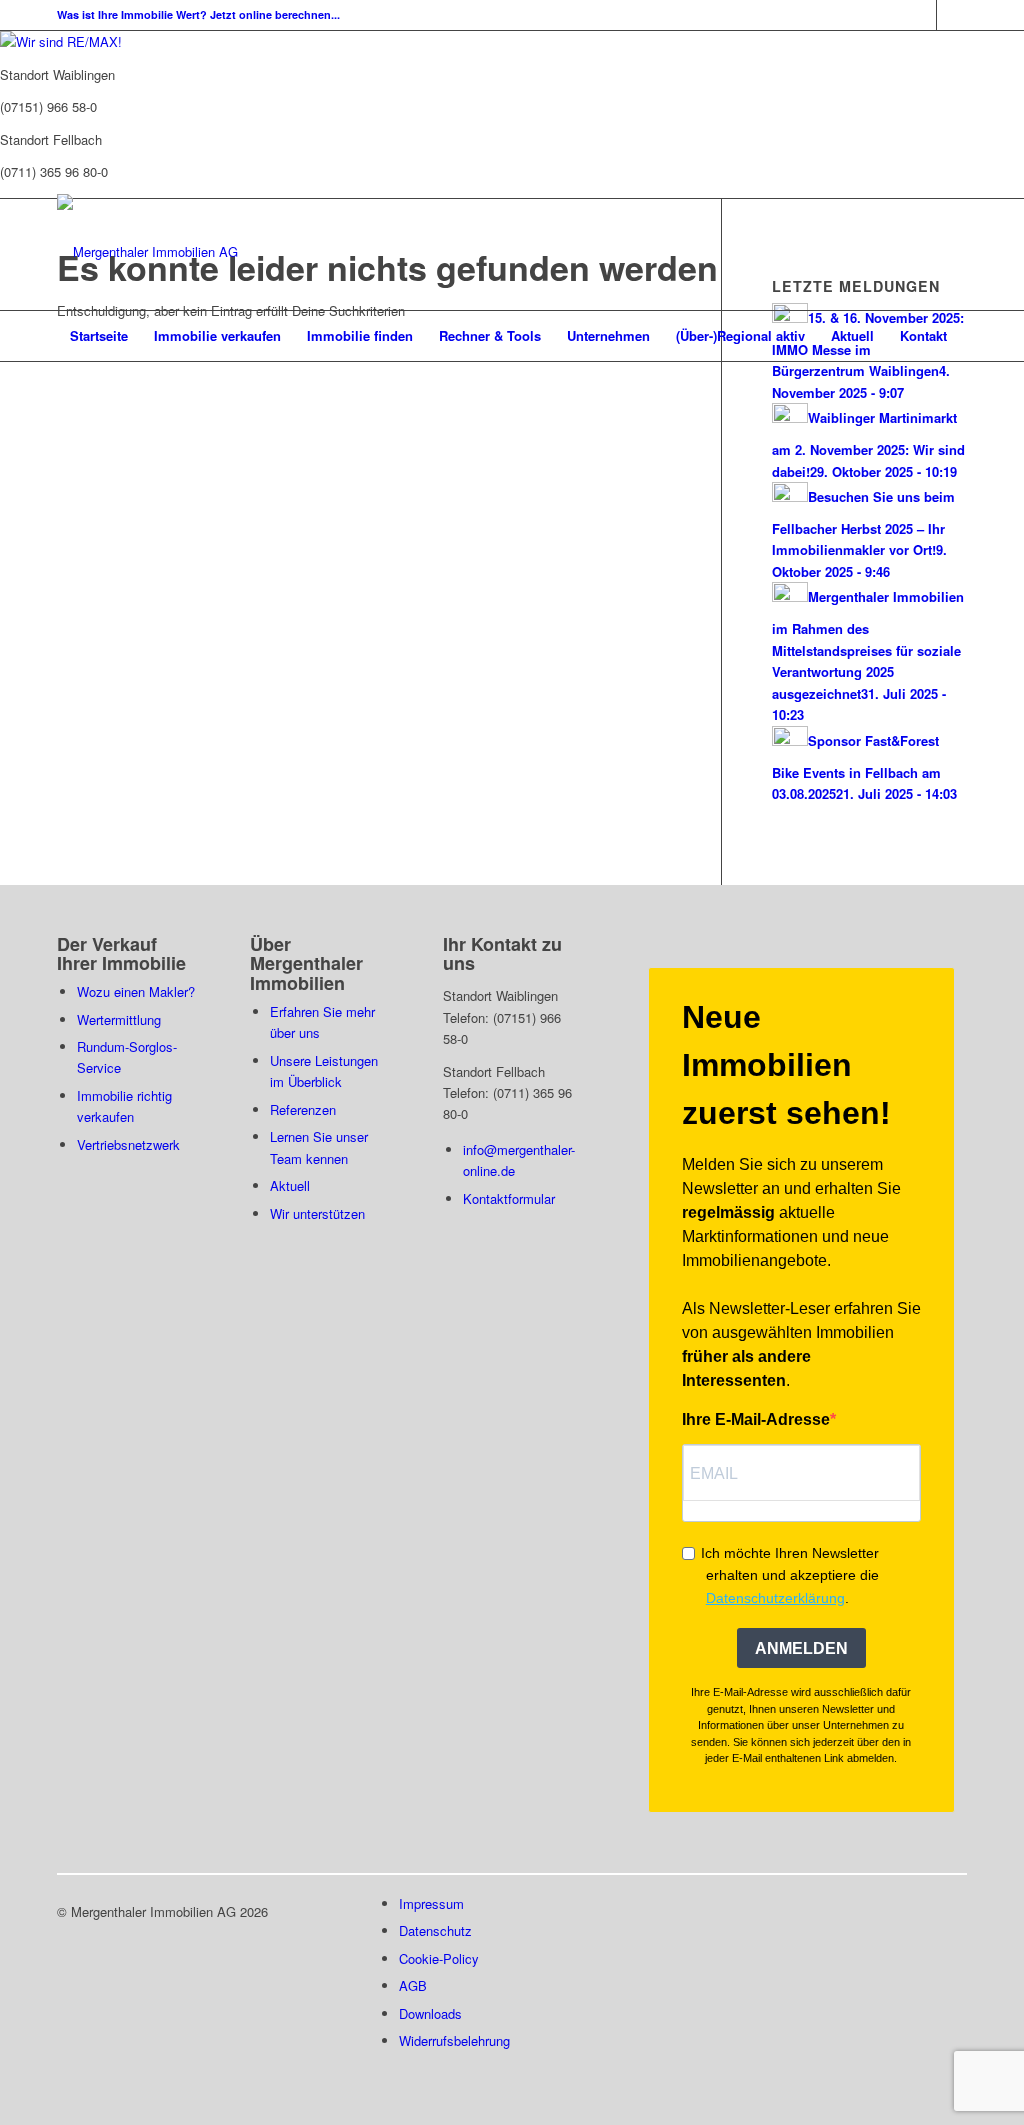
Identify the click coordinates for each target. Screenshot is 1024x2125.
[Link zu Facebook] (921, 15)
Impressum (431, 1903)
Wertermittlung (119, 1019)
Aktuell (290, 1185)
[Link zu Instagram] (952, 15)
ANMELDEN (801, 1648)
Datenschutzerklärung (775, 1598)
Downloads (430, 2013)
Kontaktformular (509, 1198)
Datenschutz (435, 1930)
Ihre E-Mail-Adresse (756, 1419)
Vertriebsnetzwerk (128, 1144)
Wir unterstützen (317, 1213)
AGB (413, 1985)
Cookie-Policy (439, 1958)
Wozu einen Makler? (136, 991)
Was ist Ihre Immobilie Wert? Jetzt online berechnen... (198, 14)
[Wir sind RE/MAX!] (61, 41)
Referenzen (303, 1109)
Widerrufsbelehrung (454, 2040)
